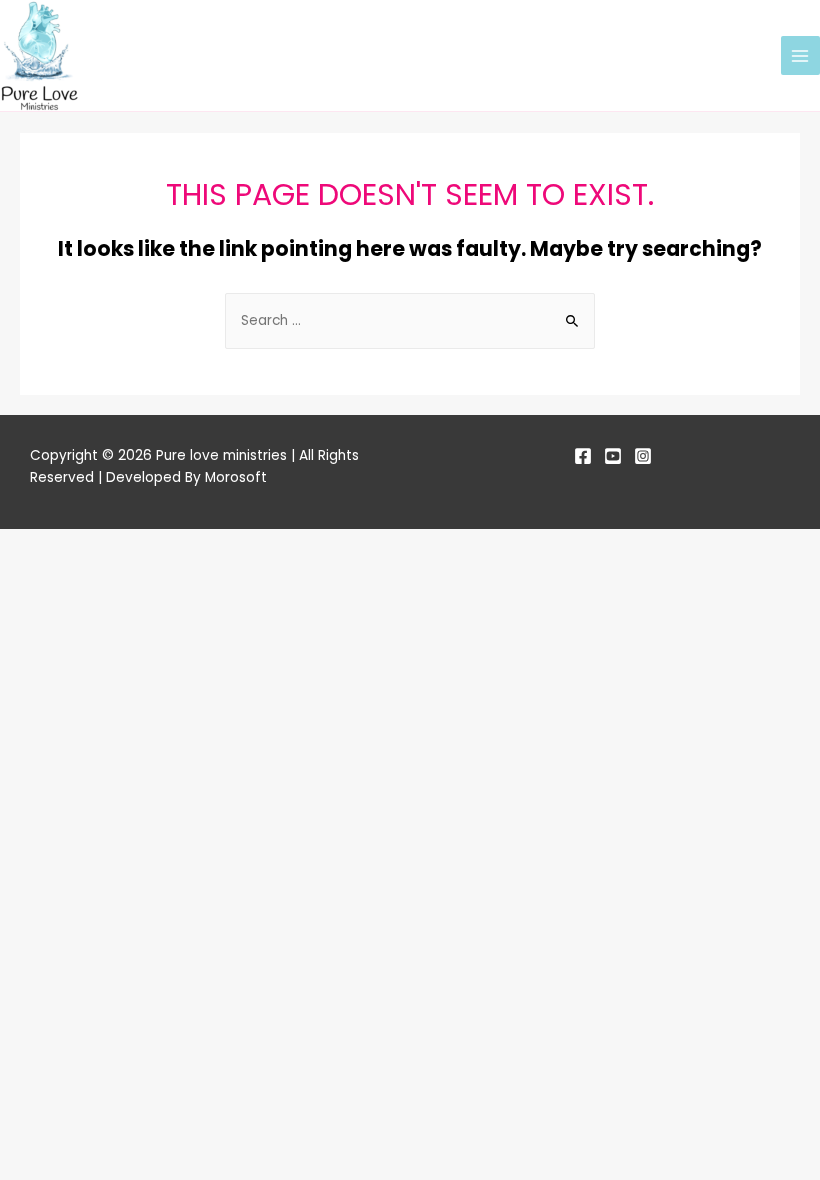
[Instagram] (643, 456)
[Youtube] (613, 456)
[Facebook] (583, 456)
